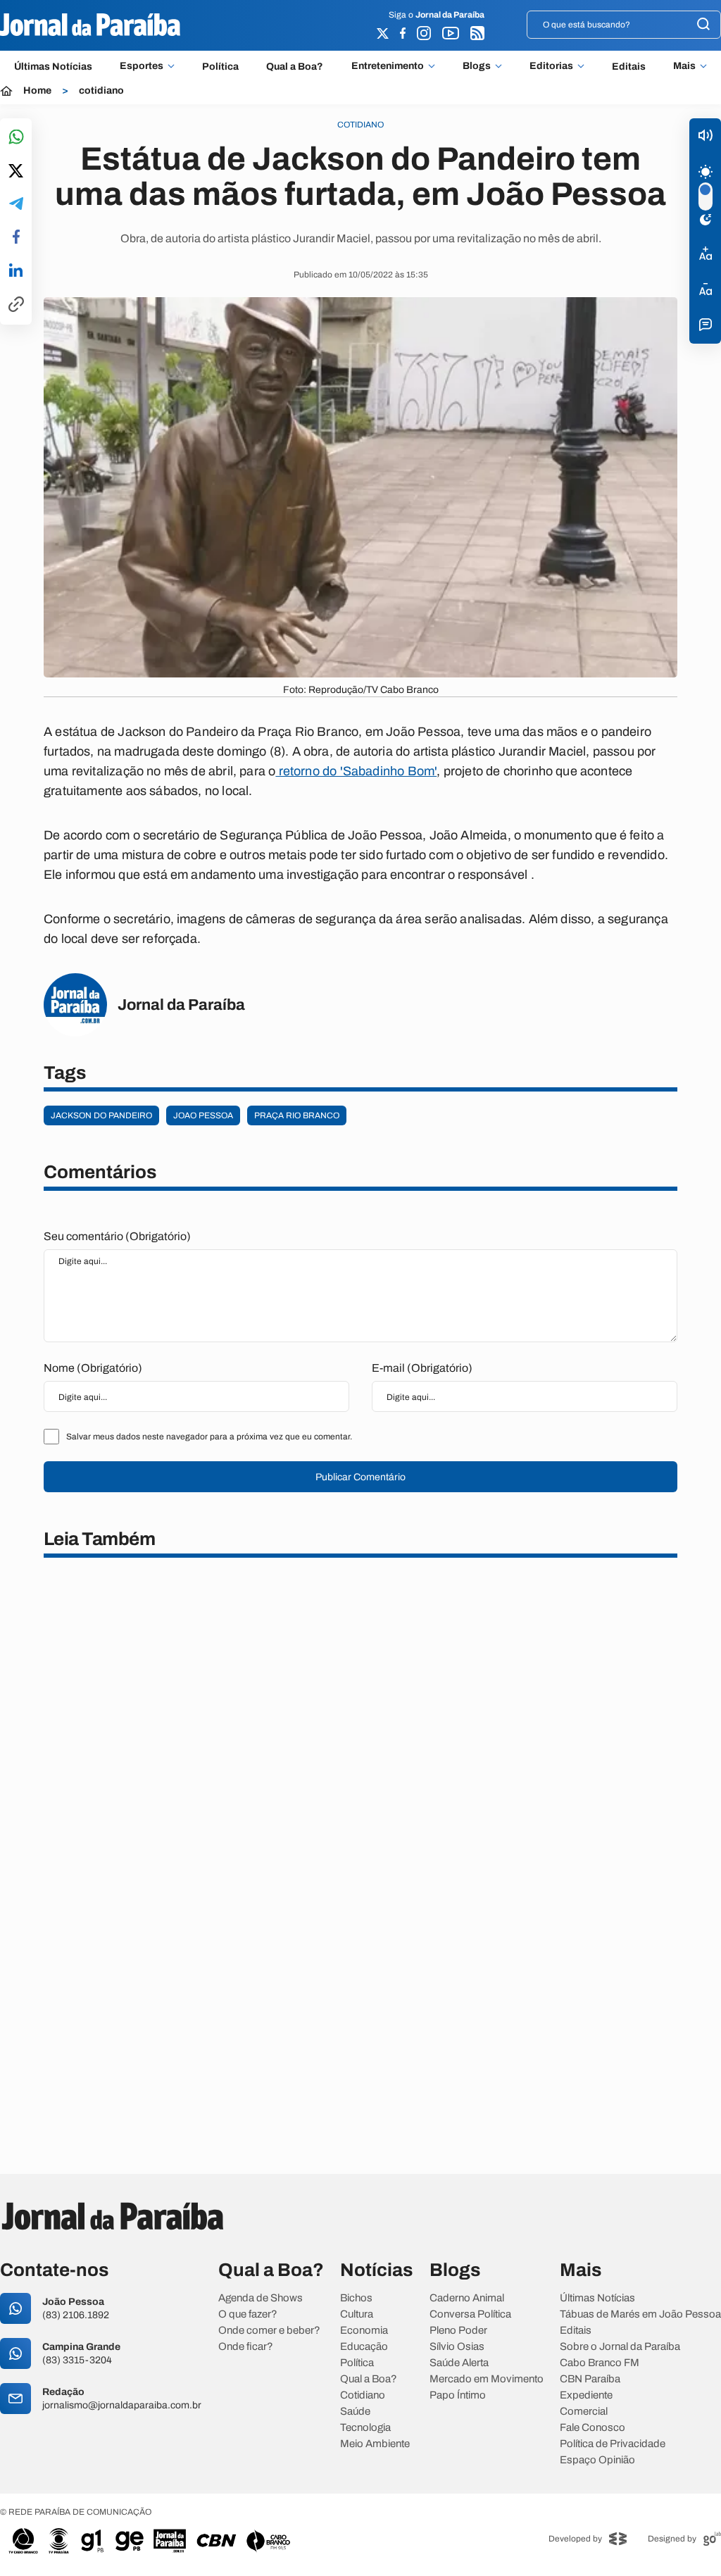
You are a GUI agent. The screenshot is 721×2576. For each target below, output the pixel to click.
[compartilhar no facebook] (16, 238)
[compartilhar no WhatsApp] (16, 138)
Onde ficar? (246, 2347)
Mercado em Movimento (487, 2379)
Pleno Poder (458, 2331)
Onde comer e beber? (269, 2331)
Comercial (584, 2412)
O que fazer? (248, 2314)
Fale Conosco (593, 2428)
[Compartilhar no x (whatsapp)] (16, 172)
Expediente (586, 2395)
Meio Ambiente (375, 2444)
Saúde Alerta (459, 2363)
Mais (684, 66)
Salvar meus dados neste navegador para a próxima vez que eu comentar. (209, 1437)
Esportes (142, 66)
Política (220, 67)
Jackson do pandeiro (101, 1115)
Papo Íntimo (458, 2395)
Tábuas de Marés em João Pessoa (640, 2314)
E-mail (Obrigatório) (422, 1368)
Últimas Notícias (53, 67)
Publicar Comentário (360, 1477)
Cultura (357, 2314)
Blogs (477, 66)
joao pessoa (203, 1115)
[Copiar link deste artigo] (16, 305)
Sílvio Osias (457, 2347)
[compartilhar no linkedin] (16, 271)
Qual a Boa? (295, 67)
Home (37, 91)
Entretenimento (388, 66)
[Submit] (703, 25)
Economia (364, 2331)
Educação (364, 2347)
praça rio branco (297, 1115)
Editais (629, 67)
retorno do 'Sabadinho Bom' (356, 771)
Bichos (356, 2298)
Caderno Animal (467, 2298)
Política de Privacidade (613, 2444)
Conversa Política (470, 2314)
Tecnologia (365, 2428)
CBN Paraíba (590, 2379)
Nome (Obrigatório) (93, 1368)
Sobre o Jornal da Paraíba (620, 2347)
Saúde (355, 2412)
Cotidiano (363, 2395)
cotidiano (101, 91)
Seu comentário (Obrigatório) (117, 1236)
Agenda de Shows (261, 2298)
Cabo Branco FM (600, 2363)
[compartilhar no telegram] (16, 205)
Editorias (551, 66)
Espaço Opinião (597, 2460)
